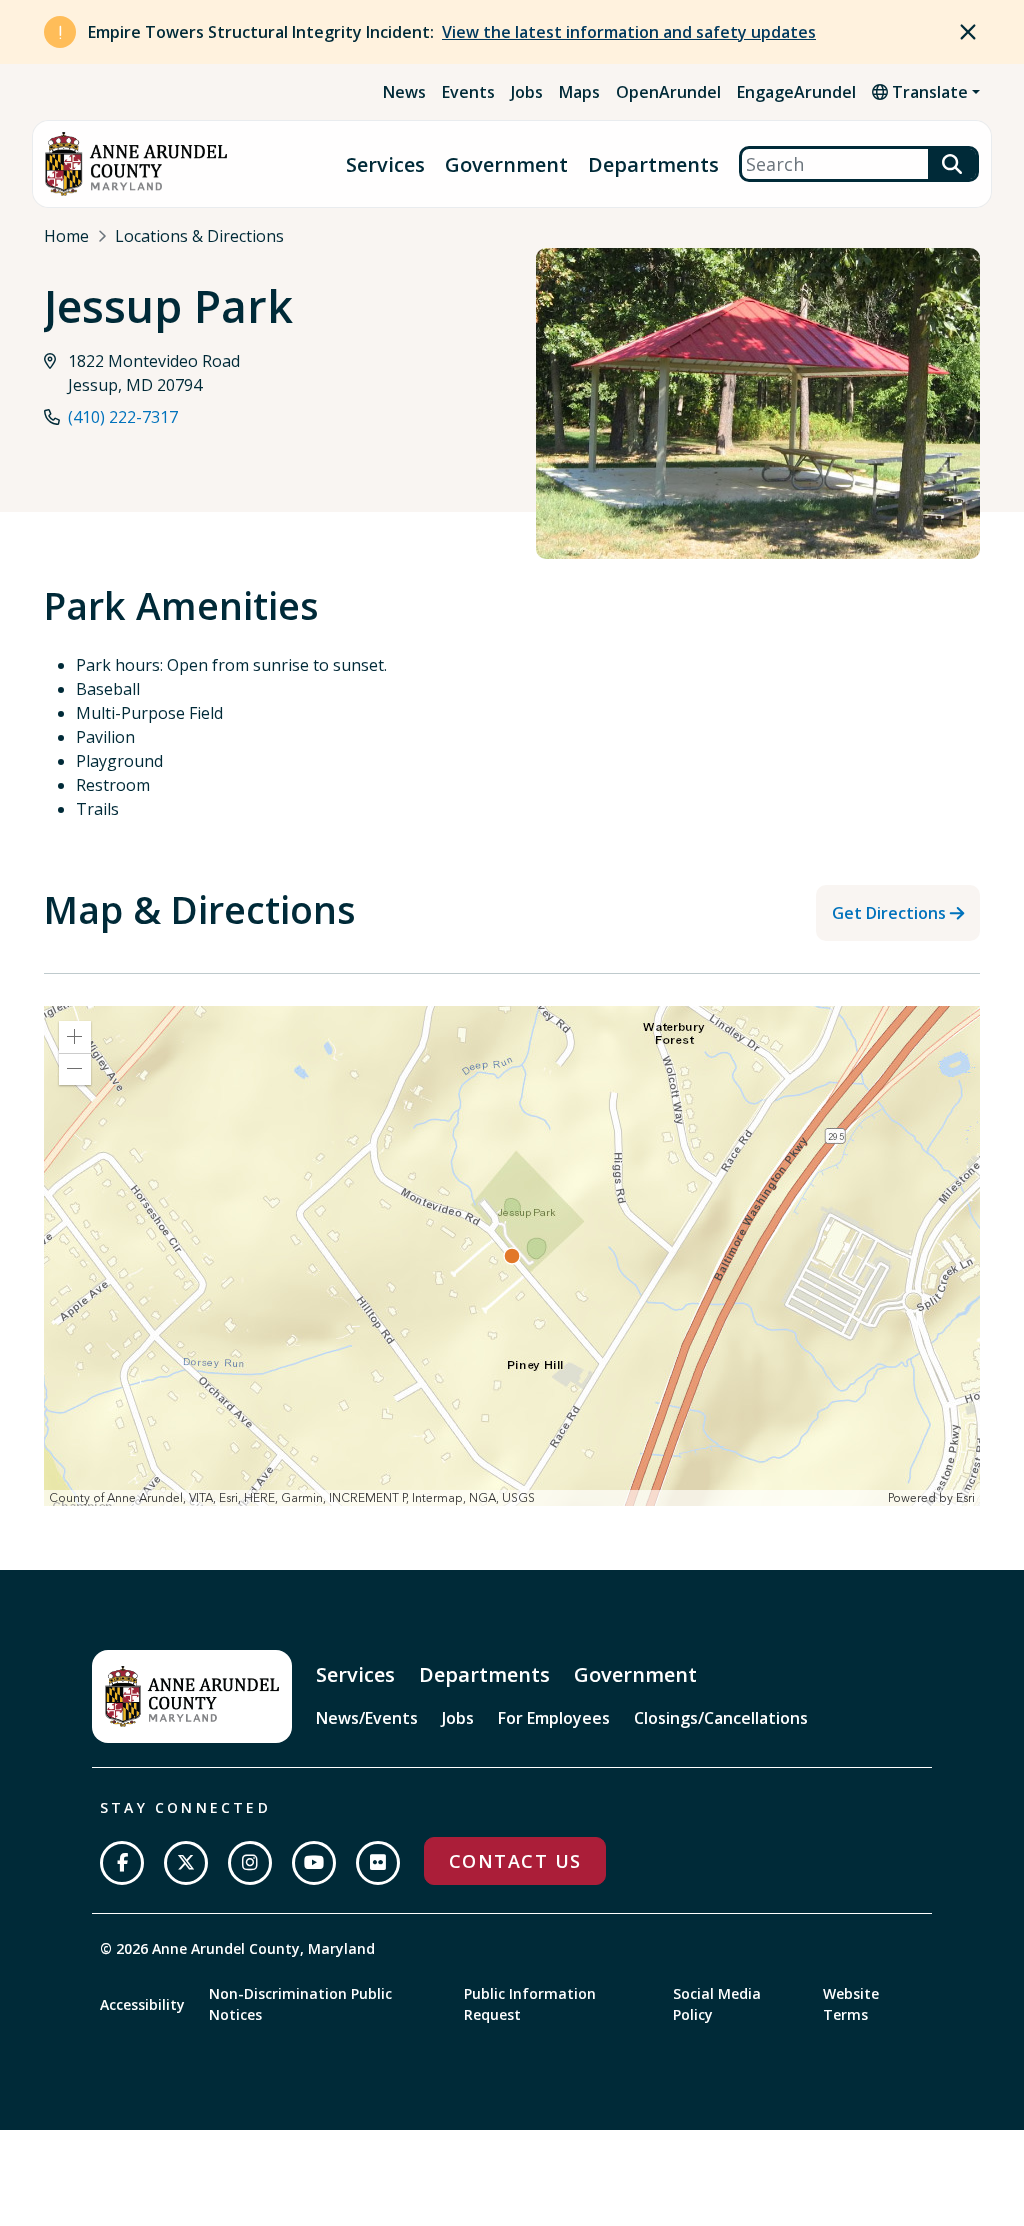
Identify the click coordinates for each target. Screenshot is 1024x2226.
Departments (653, 164)
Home (66, 236)
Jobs (527, 92)
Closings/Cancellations (721, 1718)
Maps (579, 92)
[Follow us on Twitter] (186, 1863)
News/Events (367, 1718)
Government (506, 164)
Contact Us (515, 1861)
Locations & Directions (199, 236)
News (404, 92)
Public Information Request (530, 2004)
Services (385, 164)
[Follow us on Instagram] (250, 1863)
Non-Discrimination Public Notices (300, 2004)
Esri (965, 1498)
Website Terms (851, 2004)
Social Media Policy (717, 2004)
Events (468, 92)
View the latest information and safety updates (629, 32)
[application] (512, 1256)
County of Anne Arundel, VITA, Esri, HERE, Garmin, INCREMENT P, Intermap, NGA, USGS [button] (292, 1498)
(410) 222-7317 (123, 417)
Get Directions (889, 913)
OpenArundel (668, 92)
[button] (75, 1037)
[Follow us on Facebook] (122, 1863)
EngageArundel (796, 92)
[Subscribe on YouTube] (314, 1863)
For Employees (554, 1718)
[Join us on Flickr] (378, 1863)
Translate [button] (928, 92)
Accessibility (142, 2004)
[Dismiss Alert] (968, 32)
